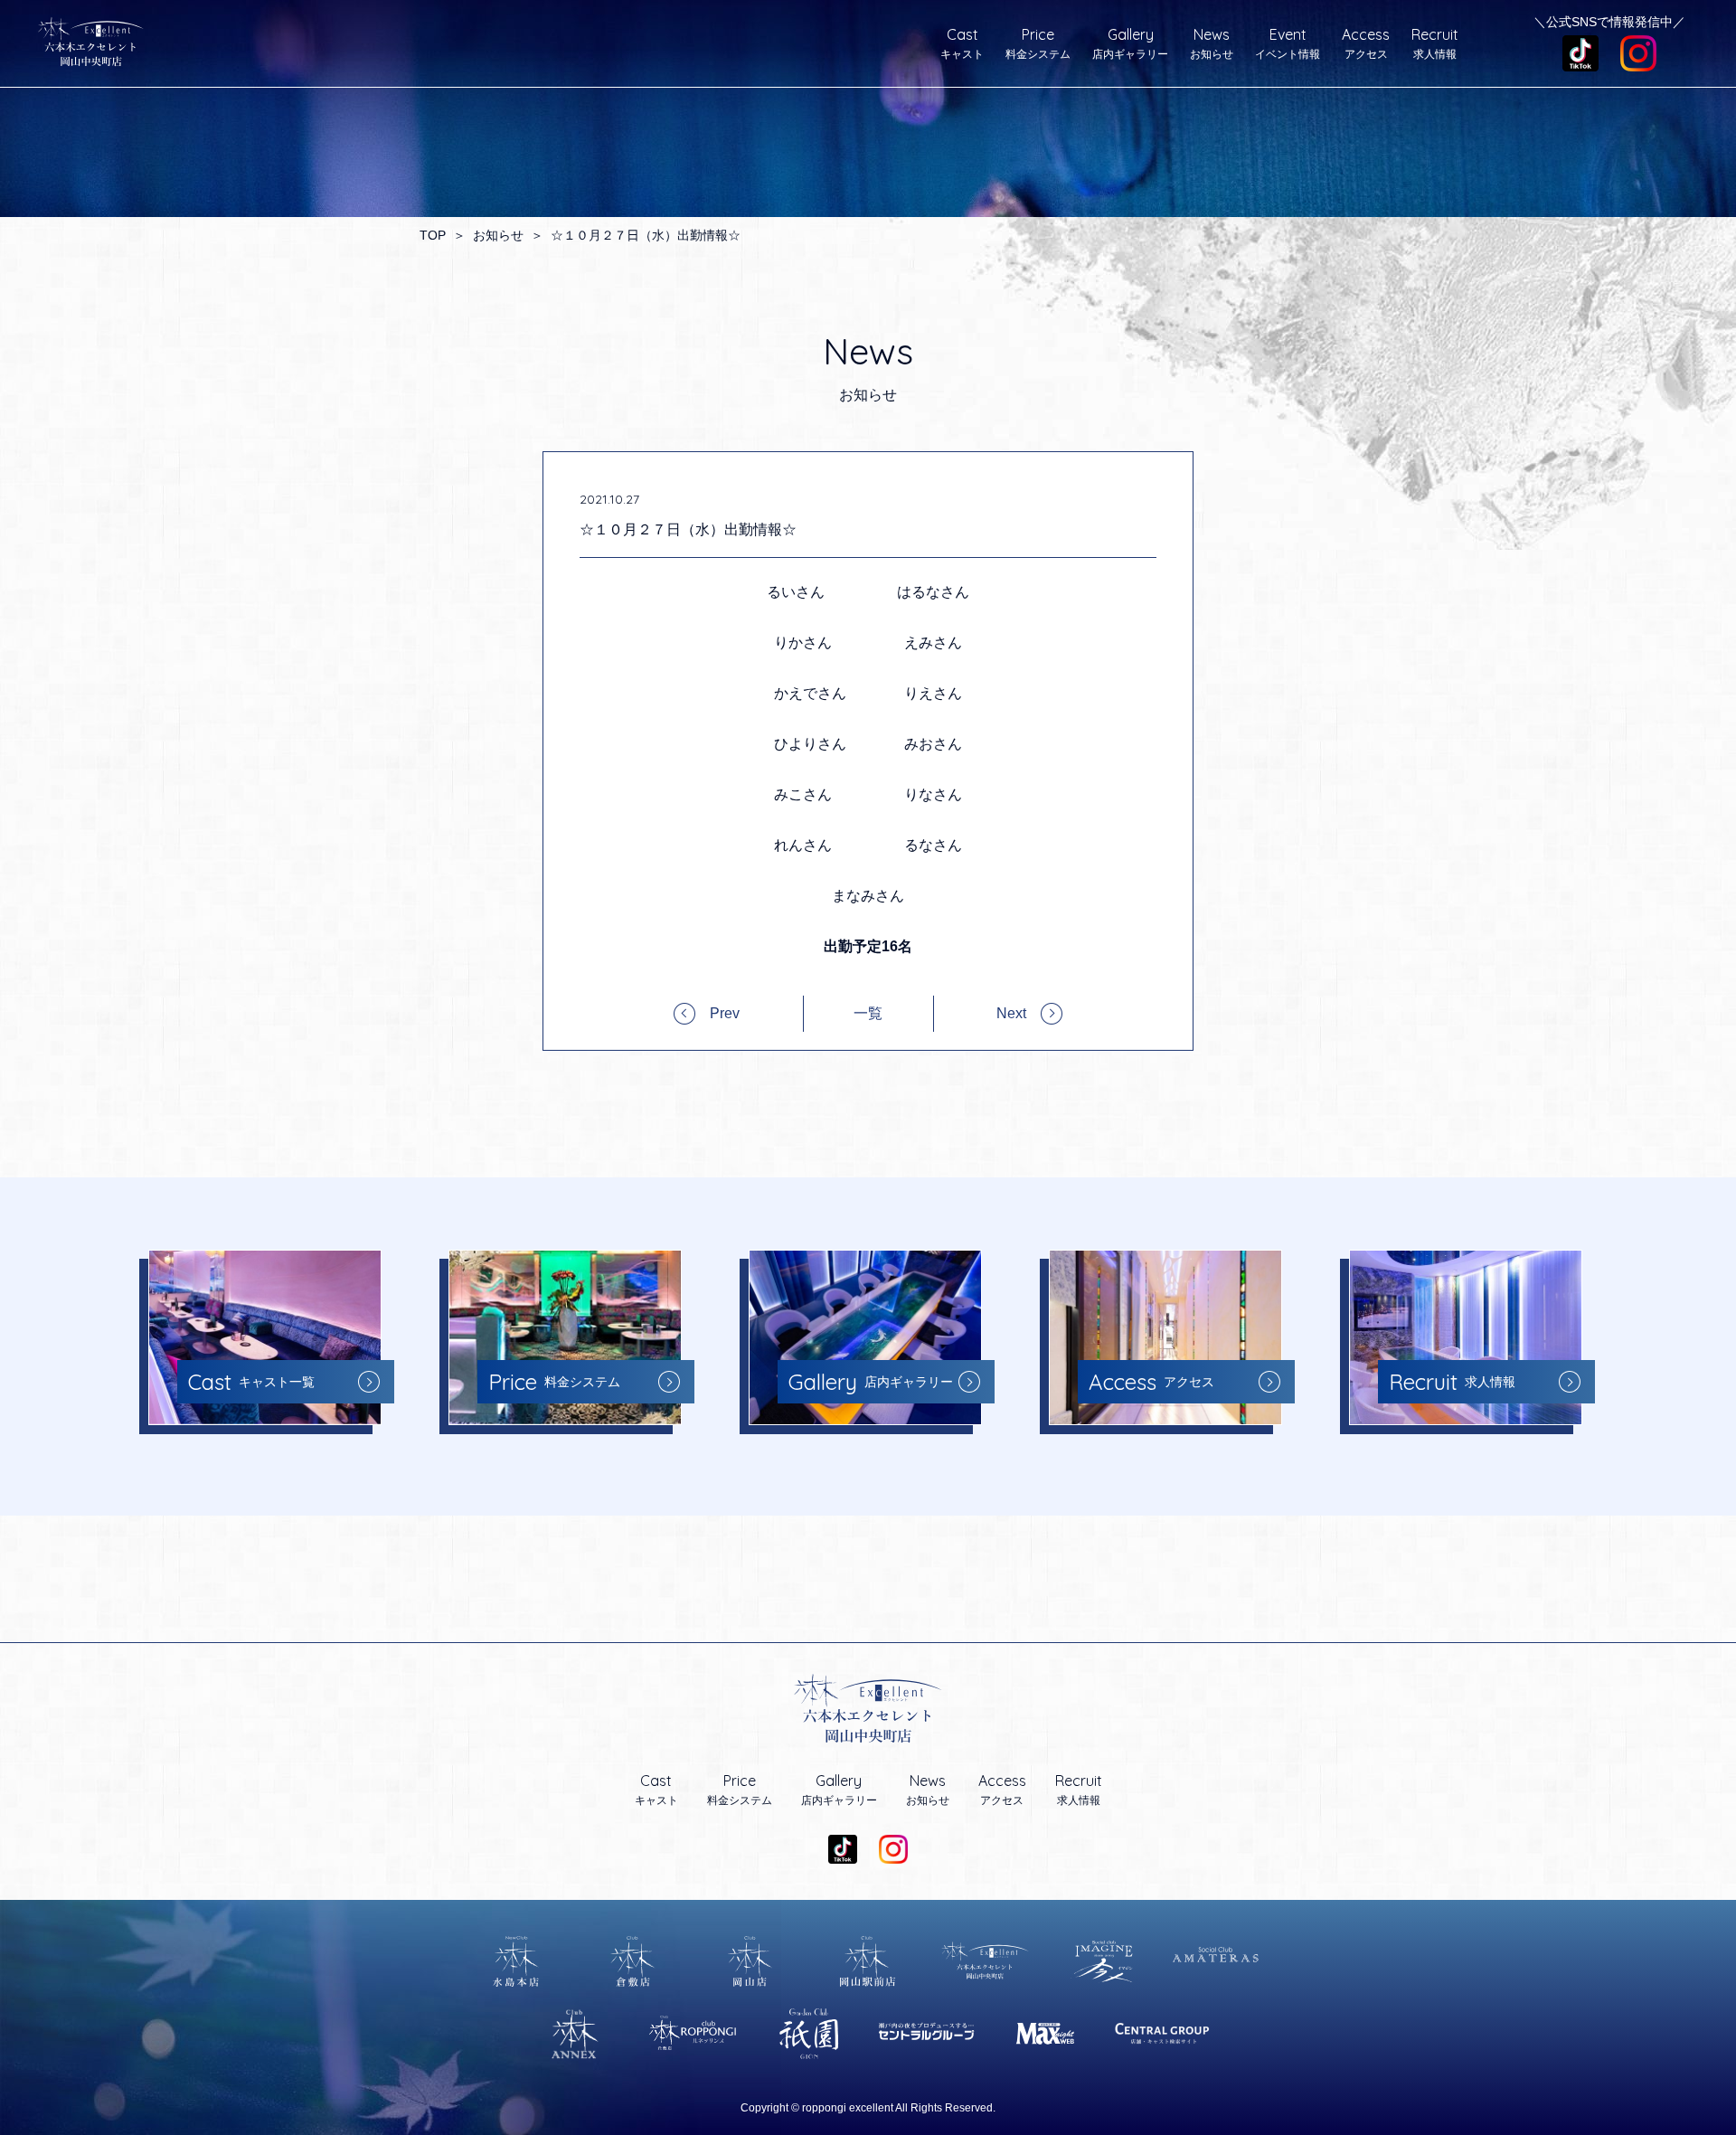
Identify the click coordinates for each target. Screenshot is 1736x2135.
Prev (725, 1013)
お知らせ (1212, 43)
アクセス (1366, 43)
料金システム (1038, 43)
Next (1011, 1013)
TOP (433, 235)
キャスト (962, 43)
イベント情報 (1288, 43)
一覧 (868, 1014)
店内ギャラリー (1130, 43)
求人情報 (1435, 43)
